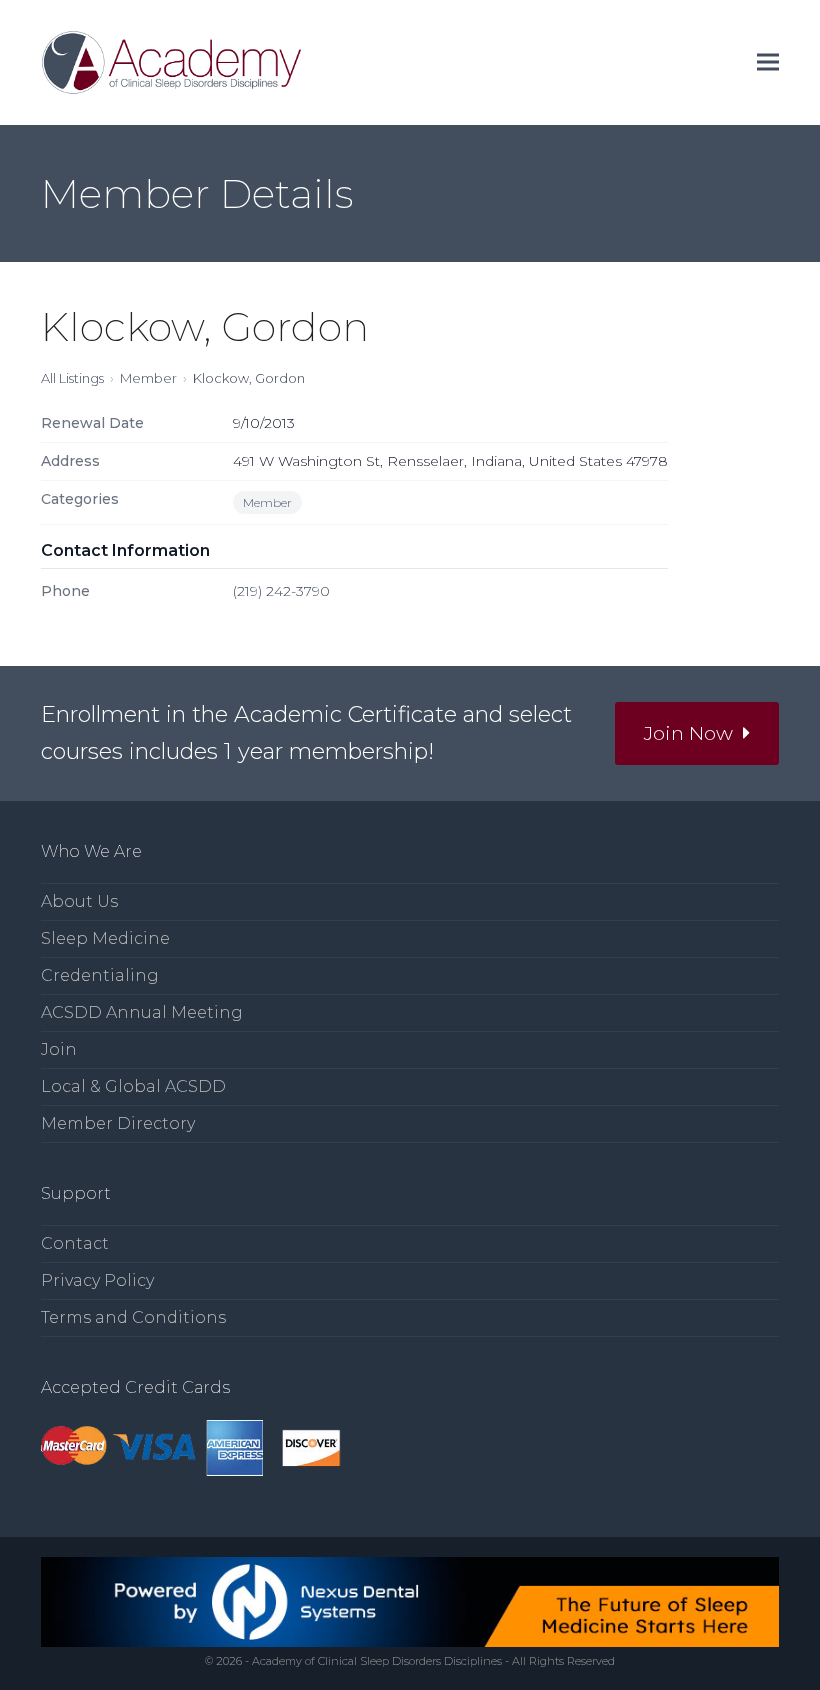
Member (148, 378)
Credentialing (100, 975)
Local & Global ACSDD (133, 1086)
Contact (75, 1243)
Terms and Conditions (133, 1317)
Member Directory (118, 1123)
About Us (79, 901)
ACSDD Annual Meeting (142, 1012)
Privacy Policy (97, 1280)
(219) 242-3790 (281, 591)
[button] (768, 62)
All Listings (72, 378)
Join (59, 1049)
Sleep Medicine (105, 938)
